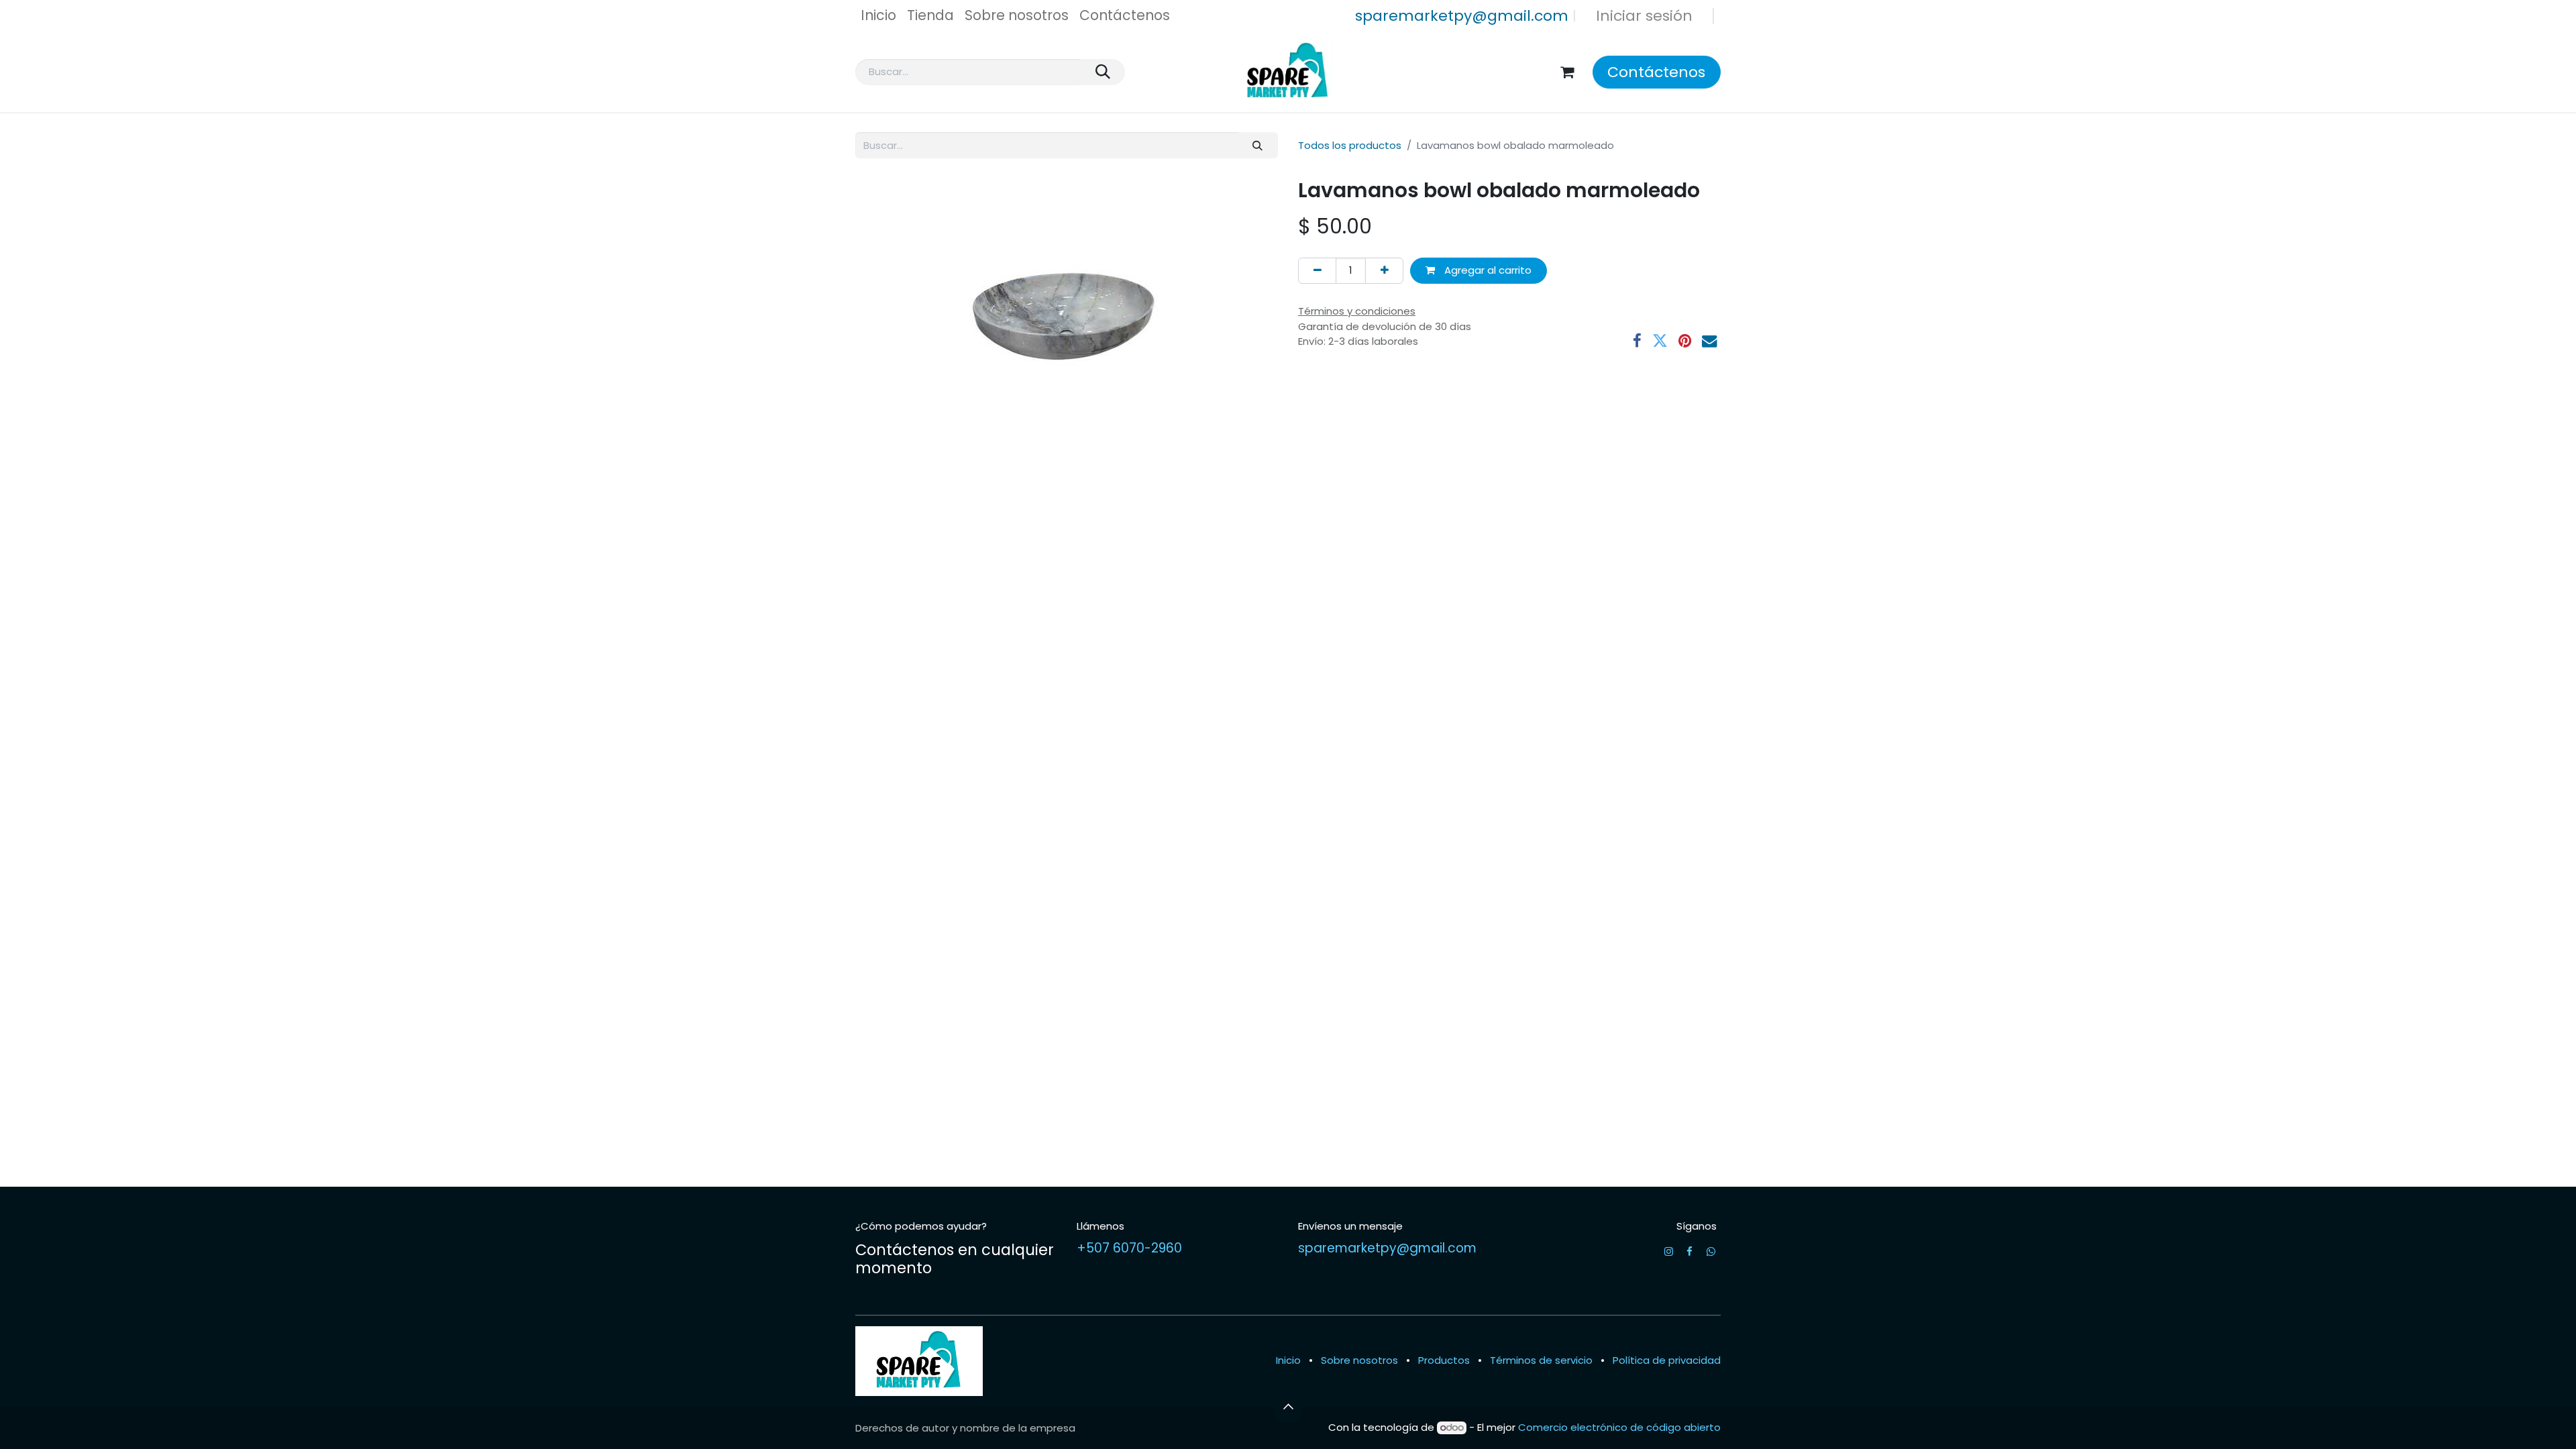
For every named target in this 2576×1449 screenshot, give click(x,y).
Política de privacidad (1667, 1360)
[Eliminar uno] (1317, 271)
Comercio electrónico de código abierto (1619, 1427)
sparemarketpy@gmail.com (1462, 16)
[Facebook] (1637, 341)
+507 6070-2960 (1129, 1248)
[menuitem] (878, 16)
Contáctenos (1656, 72)
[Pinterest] (1685, 341)
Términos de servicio (1541, 1360)
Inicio (1288, 1360)
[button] (1288, 1407)
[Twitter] (1660, 341)
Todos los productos (1350, 145)
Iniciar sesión (1644, 16)
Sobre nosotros (1359, 1360)
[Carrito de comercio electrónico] (1567, 72)
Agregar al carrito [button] (1487, 270)
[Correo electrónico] (1710, 341)
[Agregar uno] (1384, 271)
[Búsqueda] (1103, 72)
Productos (1444, 1360)
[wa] (1711, 1251)
